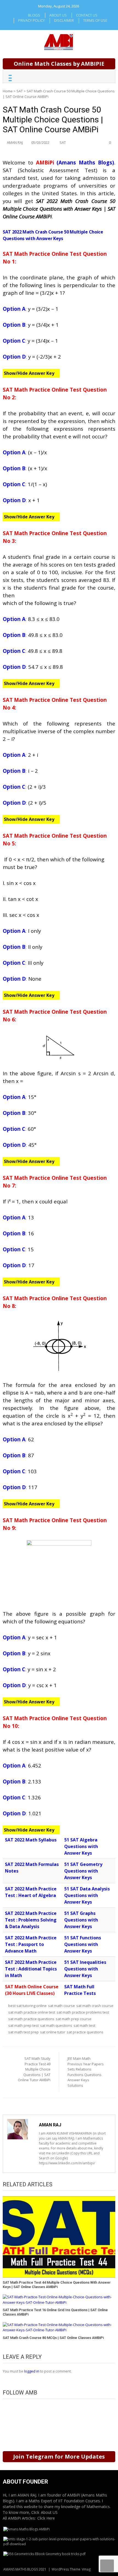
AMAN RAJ (15, 142)
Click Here (46, 2518)
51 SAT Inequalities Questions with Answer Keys (85, 1969)
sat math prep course (74, 2019)
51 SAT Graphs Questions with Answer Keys (81, 1920)
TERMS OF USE (95, 20)
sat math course (61, 2006)
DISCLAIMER (64, 20)
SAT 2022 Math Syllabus (31, 1840)
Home (8, 91)
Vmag (86, 2569)
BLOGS (34, 15)
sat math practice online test (32, 2012)
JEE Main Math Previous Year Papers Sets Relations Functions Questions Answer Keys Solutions (86, 2072)
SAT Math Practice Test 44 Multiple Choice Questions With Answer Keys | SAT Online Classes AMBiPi (57, 2285)
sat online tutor (53, 2032)
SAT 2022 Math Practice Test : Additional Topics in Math (31, 1969)
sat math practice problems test (83, 2012)
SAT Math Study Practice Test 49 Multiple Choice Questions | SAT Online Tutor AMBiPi (34, 2069)
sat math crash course (95, 2006)
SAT (20, 91)
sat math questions (56, 2025)
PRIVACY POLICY (31, 20)
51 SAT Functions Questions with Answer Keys (83, 1944)
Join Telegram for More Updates (59, 2457)
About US (49, 2512)
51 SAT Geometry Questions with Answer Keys (83, 1871)
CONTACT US (87, 15)
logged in (32, 2371)
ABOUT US (58, 15)
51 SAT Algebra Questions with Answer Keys (81, 1846)
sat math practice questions (31, 2019)
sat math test (84, 2025)
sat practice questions (85, 2032)
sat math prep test (23, 2025)
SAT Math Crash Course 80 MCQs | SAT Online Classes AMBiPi (53, 2338)
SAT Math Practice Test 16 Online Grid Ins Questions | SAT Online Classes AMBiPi (55, 2312)
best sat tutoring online (27, 2006)
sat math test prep (23, 2032)
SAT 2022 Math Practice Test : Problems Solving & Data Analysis (31, 1920)
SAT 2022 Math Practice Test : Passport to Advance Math (31, 1944)
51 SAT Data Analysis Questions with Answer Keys (87, 1895)
